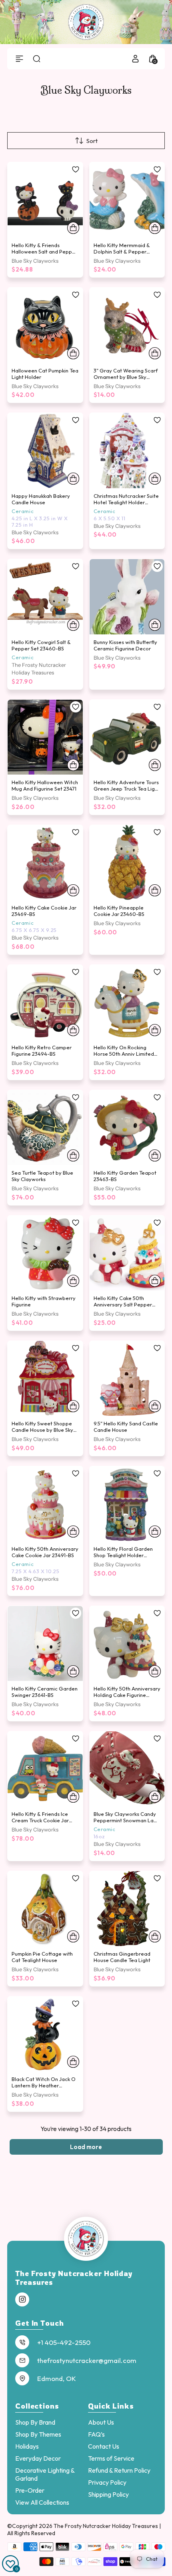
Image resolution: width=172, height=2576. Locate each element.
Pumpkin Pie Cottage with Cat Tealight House (42, 1957)
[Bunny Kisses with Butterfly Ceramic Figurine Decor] (127, 597)
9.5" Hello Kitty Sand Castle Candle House (126, 1427)
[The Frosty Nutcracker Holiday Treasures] (86, 22)
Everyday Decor (38, 2458)
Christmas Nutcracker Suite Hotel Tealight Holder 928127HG (126, 502)
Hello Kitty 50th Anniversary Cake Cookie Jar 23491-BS (45, 1552)
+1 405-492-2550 (64, 2342)
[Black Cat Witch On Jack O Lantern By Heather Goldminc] (45, 2034)
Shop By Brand (35, 2422)
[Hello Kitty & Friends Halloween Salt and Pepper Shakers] (45, 200)
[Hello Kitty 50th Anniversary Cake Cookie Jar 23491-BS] (45, 1504)
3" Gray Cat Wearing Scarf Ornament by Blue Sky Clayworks (126, 377)
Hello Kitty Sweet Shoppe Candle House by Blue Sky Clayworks (42, 1430)
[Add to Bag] (73, 228)
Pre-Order (30, 2490)
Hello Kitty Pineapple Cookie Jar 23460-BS (119, 911)
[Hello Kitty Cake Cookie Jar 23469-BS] (45, 863)
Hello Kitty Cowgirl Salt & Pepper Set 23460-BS (41, 645)
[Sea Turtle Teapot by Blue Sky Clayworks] (45, 1128)
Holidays (27, 2446)
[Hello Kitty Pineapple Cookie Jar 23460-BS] (127, 863)
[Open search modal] (37, 59)
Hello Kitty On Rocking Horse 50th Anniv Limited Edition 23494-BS (124, 1054)
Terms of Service (111, 2458)
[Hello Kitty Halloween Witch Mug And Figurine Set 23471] (45, 737)
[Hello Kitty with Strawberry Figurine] (45, 1253)
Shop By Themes (38, 2434)
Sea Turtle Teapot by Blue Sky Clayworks (42, 1176)
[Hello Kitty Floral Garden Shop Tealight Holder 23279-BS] (127, 1504)
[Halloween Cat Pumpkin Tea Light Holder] (45, 325)
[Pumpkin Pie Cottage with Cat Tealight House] (45, 1909)
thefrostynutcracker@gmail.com (87, 2360)
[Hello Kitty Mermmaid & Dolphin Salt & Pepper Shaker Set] (127, 200)
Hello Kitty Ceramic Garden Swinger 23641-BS (45, 1692)
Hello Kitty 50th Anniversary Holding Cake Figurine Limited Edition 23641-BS (127, 1695)
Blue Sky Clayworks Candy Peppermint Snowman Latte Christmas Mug (127, 1820)
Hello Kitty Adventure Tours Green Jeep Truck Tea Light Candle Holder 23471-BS (127, 789)
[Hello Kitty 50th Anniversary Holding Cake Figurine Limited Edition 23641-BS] (127, 1644)
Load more (86, 2147)
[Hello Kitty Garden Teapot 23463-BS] (127, 1128)
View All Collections (42, 2502)
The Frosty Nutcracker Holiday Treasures (106, 2526)
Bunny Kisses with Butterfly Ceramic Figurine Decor (125, 645)
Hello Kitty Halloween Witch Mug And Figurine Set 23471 (45, 785)
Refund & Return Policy (119, 2470)
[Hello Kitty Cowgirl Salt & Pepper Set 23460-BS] (45, 597)
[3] (127, 325)
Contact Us (104, 2446)
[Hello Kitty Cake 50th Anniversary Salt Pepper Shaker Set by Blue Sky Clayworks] (127, 1253)
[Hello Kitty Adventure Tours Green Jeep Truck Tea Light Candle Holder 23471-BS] (127, 737)
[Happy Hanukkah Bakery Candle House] (45, 451)
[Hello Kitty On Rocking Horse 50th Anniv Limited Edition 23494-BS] (127, 1002)
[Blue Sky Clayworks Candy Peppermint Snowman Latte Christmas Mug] (127, 1769)
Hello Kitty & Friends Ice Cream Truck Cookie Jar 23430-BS (40, 1820)
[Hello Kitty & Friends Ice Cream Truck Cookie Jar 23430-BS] (45, 1769)
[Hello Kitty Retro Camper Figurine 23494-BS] (45, 1002)
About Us (101, 2422)
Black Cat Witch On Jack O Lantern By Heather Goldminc (44, 2085)
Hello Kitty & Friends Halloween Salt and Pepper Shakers (44, 252)
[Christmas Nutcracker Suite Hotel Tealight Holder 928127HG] (127, 451)
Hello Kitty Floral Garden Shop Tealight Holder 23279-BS (123, 1555)
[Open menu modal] (19, 59)
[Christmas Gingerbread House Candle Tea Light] (127, 1909)
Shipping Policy (108, 2494)
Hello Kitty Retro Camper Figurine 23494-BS (42, 1051)
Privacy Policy (107, 2482)
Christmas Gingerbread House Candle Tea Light (122, 1957)
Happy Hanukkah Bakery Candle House (41, 499)
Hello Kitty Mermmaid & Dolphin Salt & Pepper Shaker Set (122, 252)
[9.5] (127, 1379)
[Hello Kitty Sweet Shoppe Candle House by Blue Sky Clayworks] (45, 1379)
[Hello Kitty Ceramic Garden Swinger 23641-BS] (45, 1644)
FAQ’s (96, 2434)
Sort (92, 141)
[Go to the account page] (135, 59)
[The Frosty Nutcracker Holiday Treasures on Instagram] (22, 2300)
